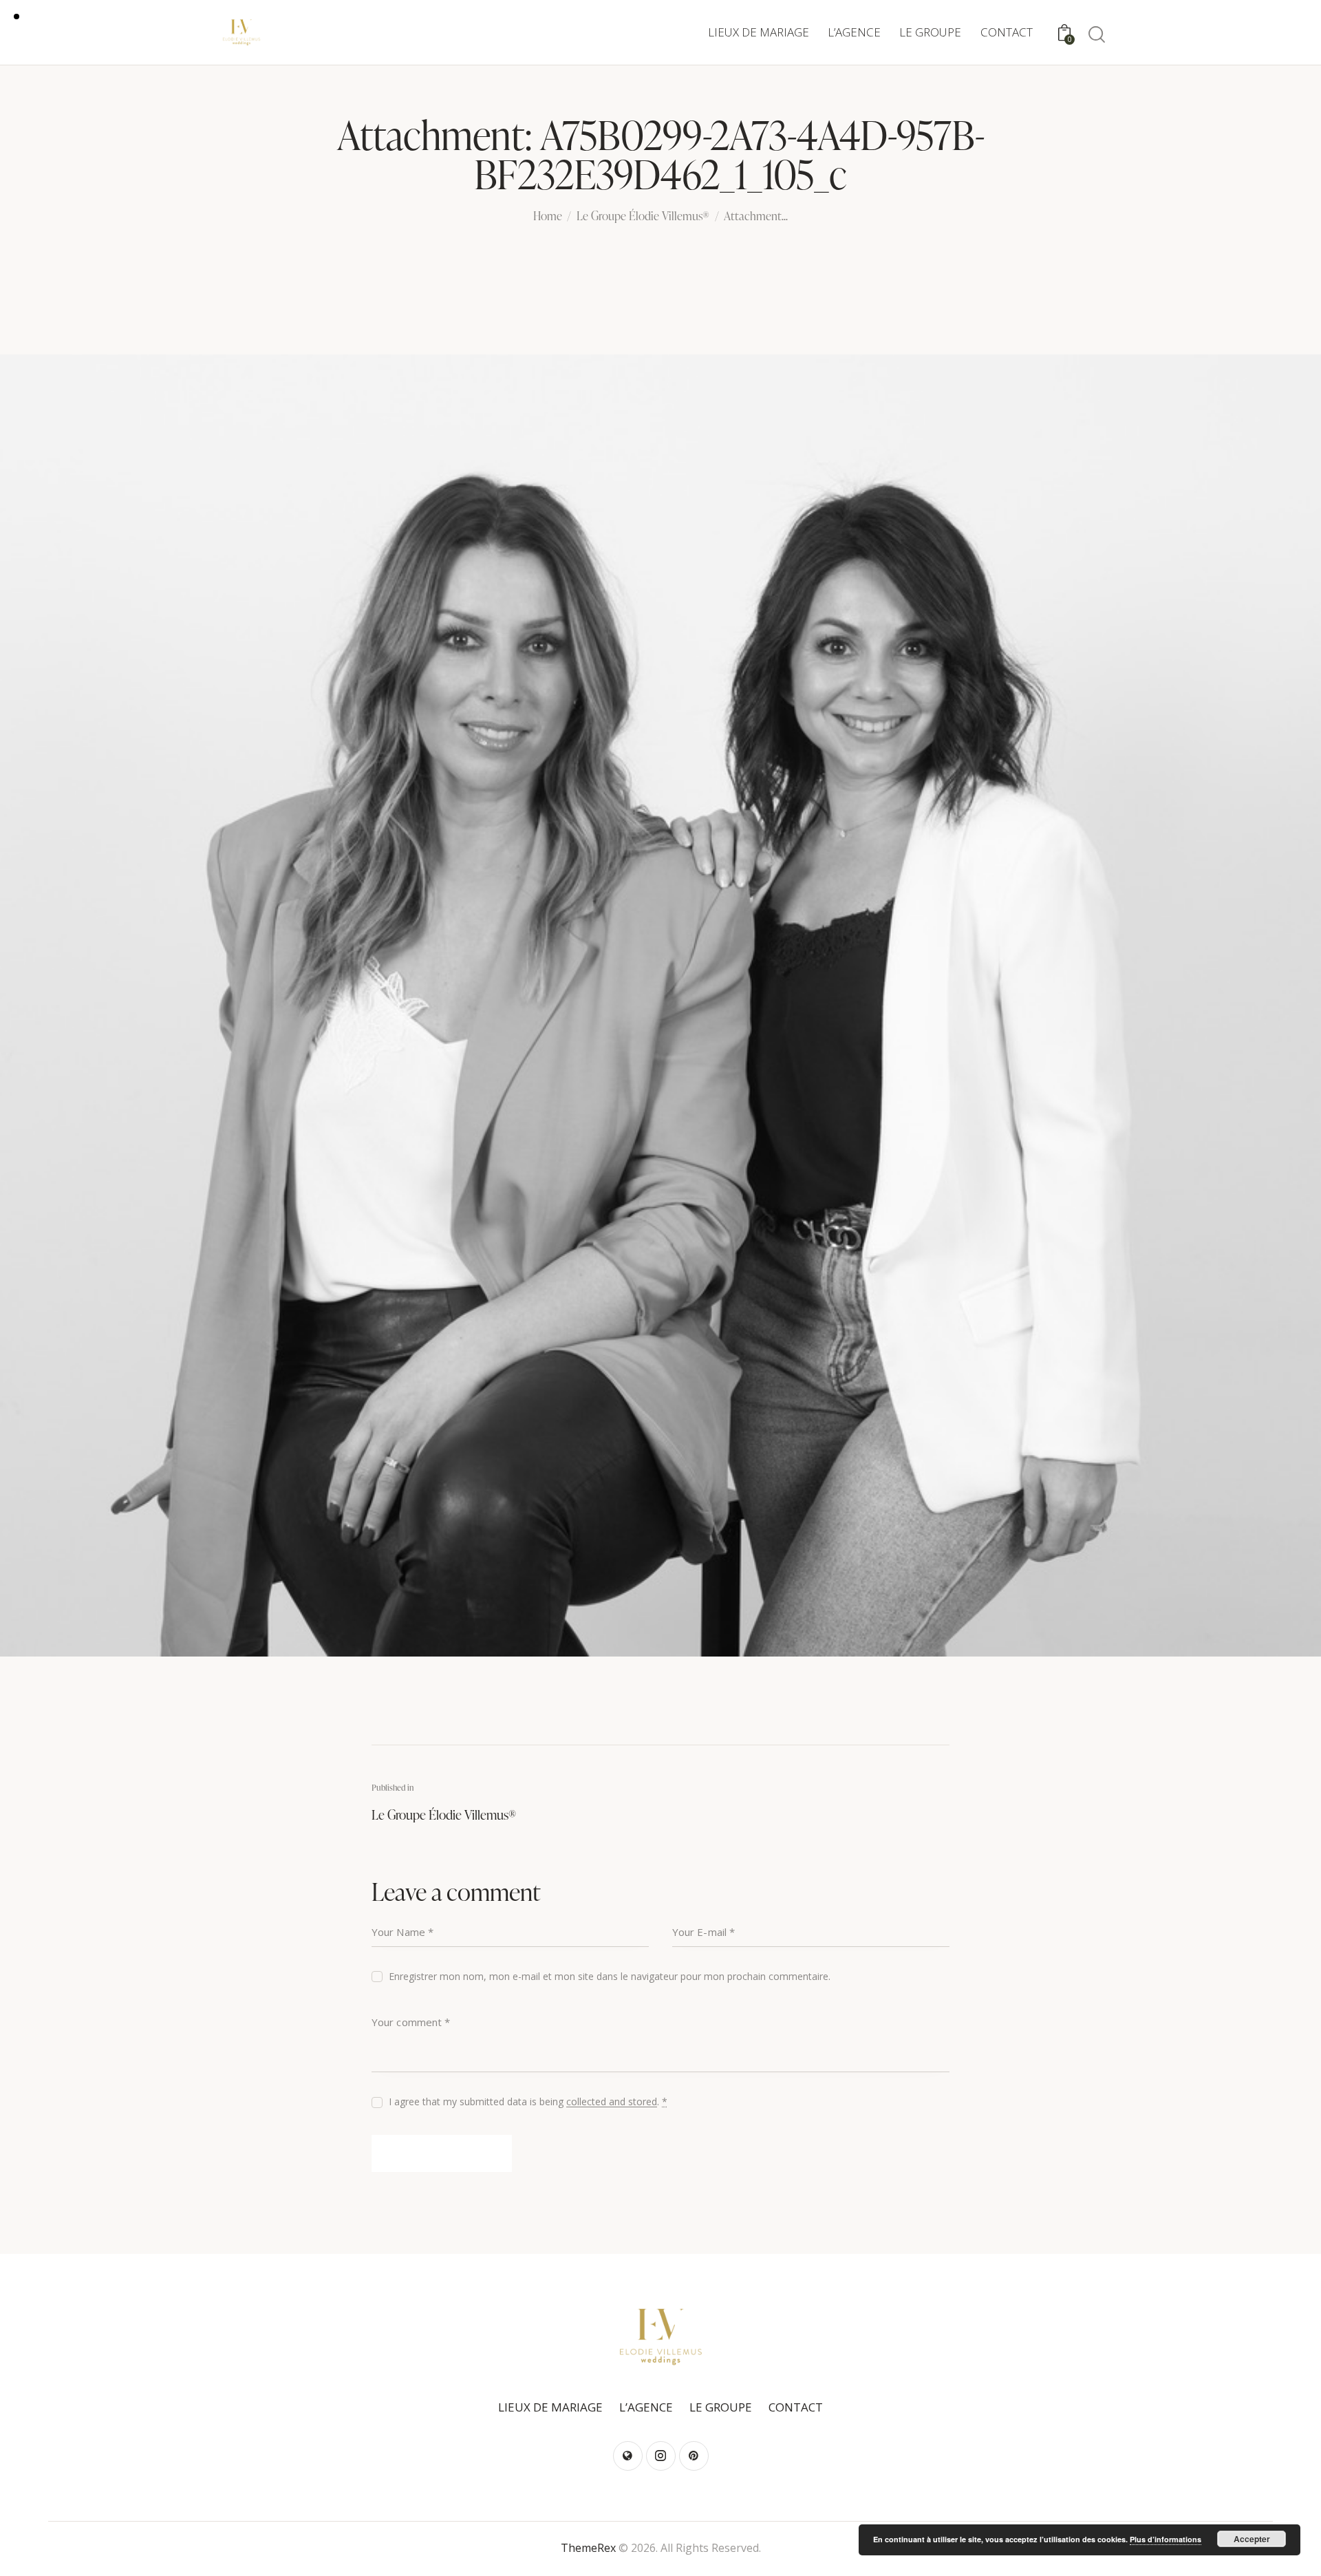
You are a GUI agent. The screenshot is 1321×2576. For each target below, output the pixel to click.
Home (548, 217)
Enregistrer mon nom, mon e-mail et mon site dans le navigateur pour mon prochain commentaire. (610, 1976)
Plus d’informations (1166, 2539)
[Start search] (1096, 35)
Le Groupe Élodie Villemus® (643, 217)
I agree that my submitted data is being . (528, 2101)
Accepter (1252, 2539)
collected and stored (612, 2102)
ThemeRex (588, 2548)
